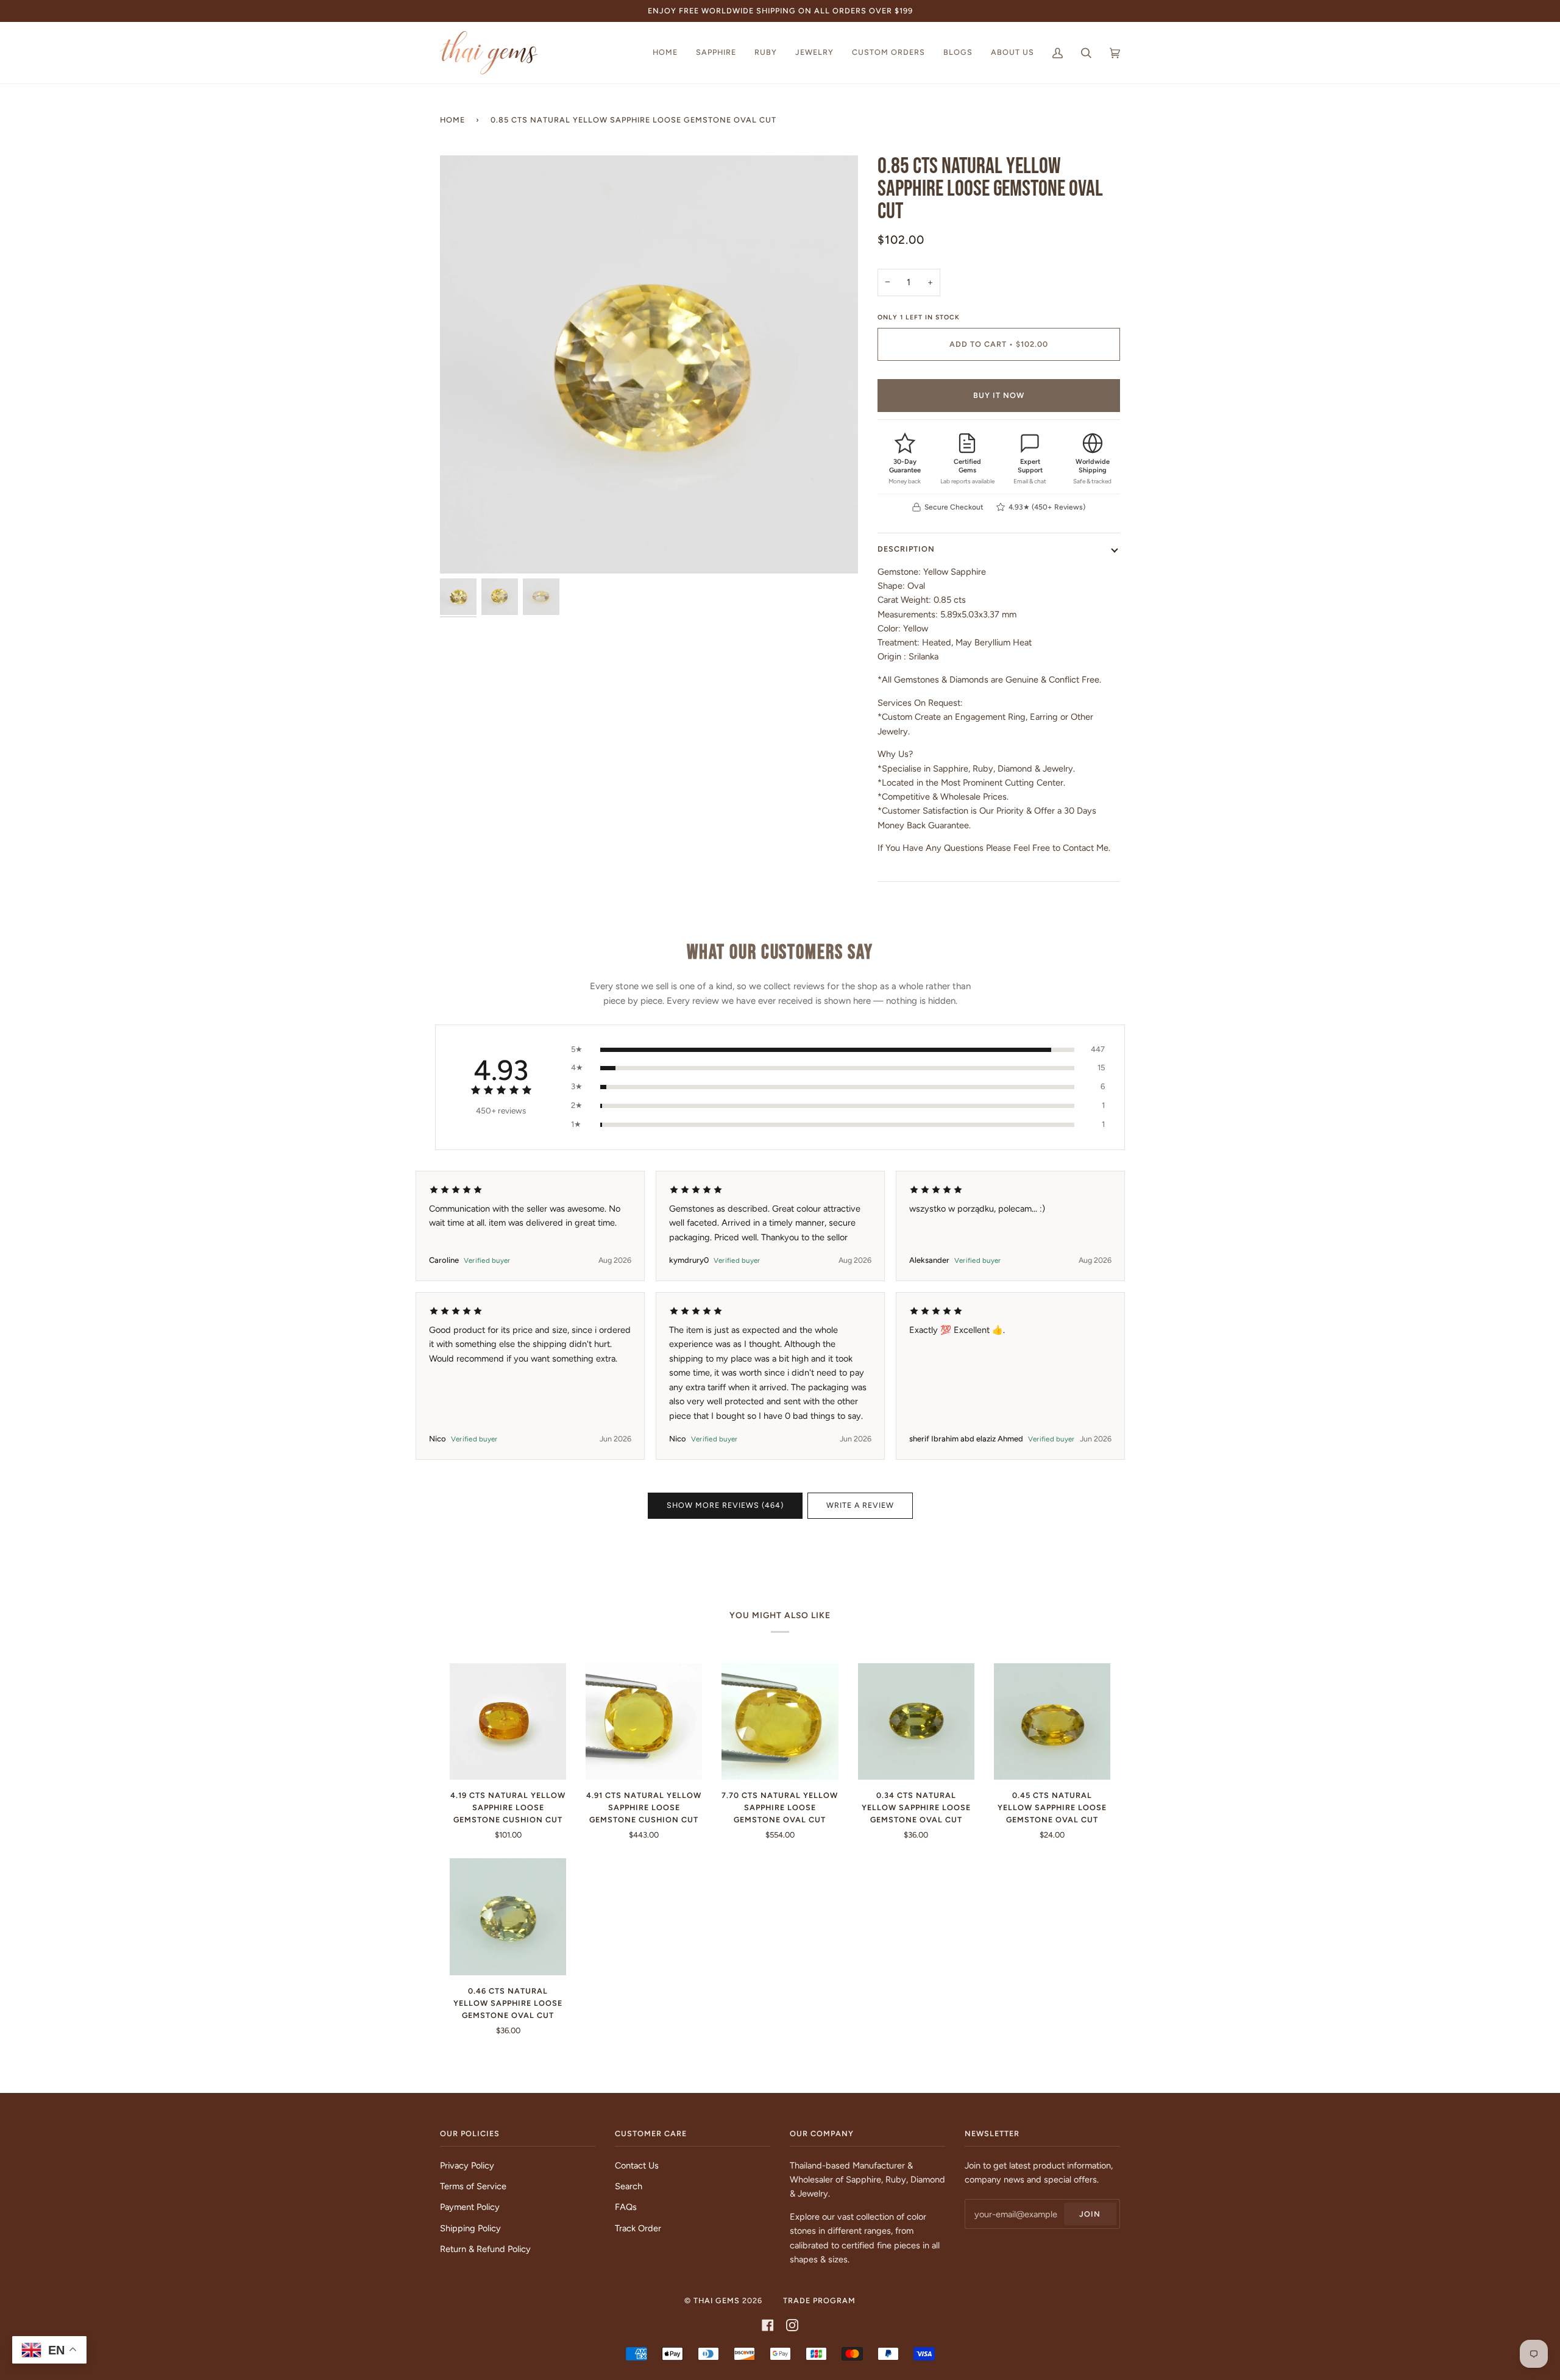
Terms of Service (473, 2186)
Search (629, 2186)
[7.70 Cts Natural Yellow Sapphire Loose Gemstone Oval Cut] (780, 1721)
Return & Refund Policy (485, 2249)
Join (1090, 2214)
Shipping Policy (470, 2228)
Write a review (860, 1505)
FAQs (626, 2207)
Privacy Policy (467, 2165)
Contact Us (637, 2165)
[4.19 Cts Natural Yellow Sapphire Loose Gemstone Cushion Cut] (508, 1721)
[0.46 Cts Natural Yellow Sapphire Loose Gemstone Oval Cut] (508, 1916)
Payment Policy (470, 2207)
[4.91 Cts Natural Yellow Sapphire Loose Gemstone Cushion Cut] (644, 1721)
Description (906, 549)
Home (452, 120)
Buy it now (999, 395)
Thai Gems (717, 2300)
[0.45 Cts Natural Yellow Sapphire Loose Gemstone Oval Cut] (1052, 1721)
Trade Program (819, 2300)
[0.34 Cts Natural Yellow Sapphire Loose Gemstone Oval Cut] (916, 1721)
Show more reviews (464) (725, 1505)
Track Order (638, 2228)
